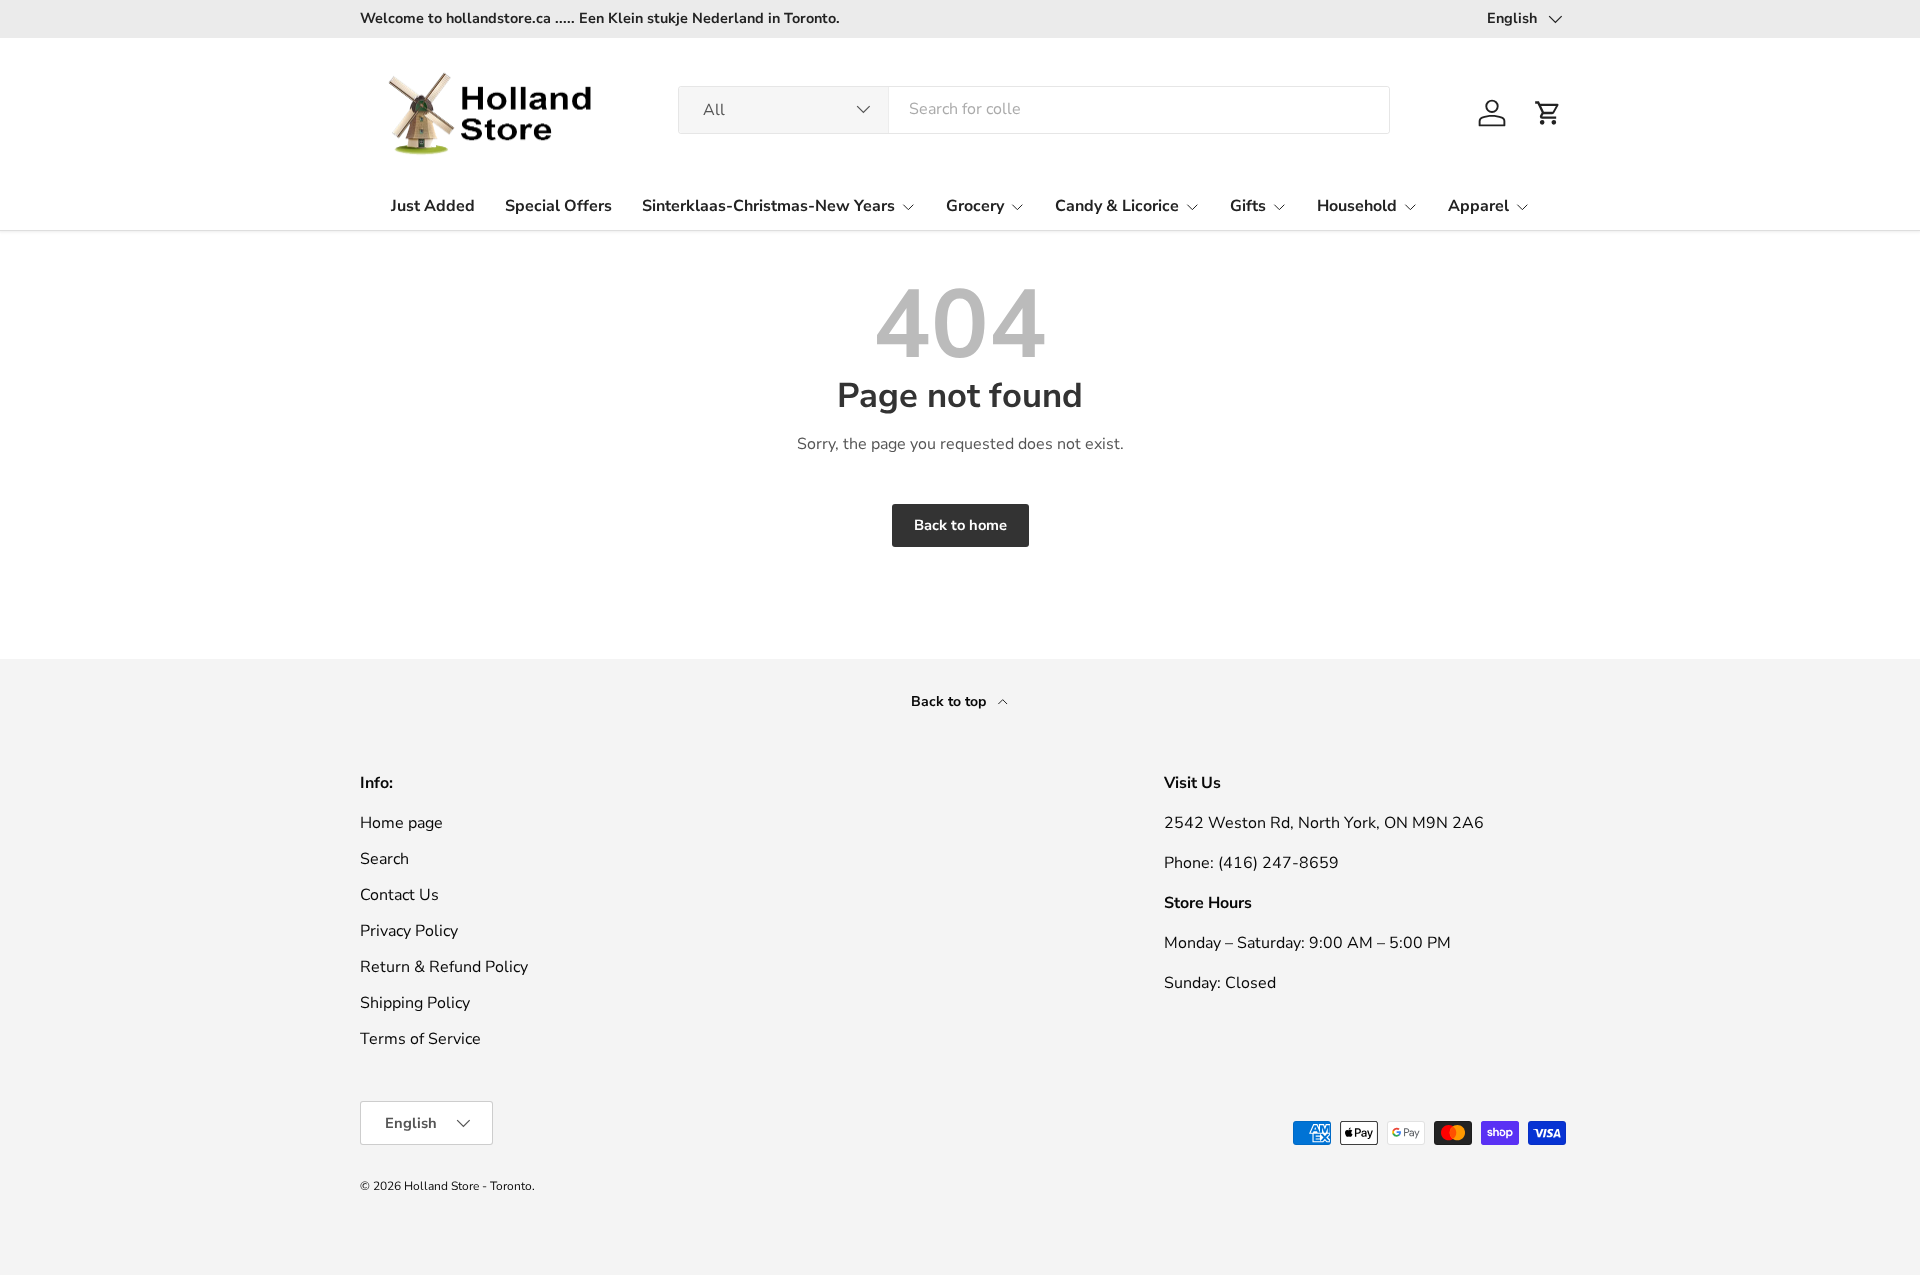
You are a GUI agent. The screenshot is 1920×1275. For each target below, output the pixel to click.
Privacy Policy (409, 931)
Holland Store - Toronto (468, 1186)
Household (1357, 205)
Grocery (975, 205)
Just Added (433, 205)
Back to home (960, 525)
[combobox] (1034, 109)
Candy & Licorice (1117, 205)
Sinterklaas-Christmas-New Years (768, 205)
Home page (401, 823)
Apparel (1478, 205)
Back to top (950, 701)
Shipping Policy (415, 1003)
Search (384, 859)
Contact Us (399, 895)
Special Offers (558, 205)
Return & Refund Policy (444, 967)
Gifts (1248, 205)
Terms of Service (420, 1039)
